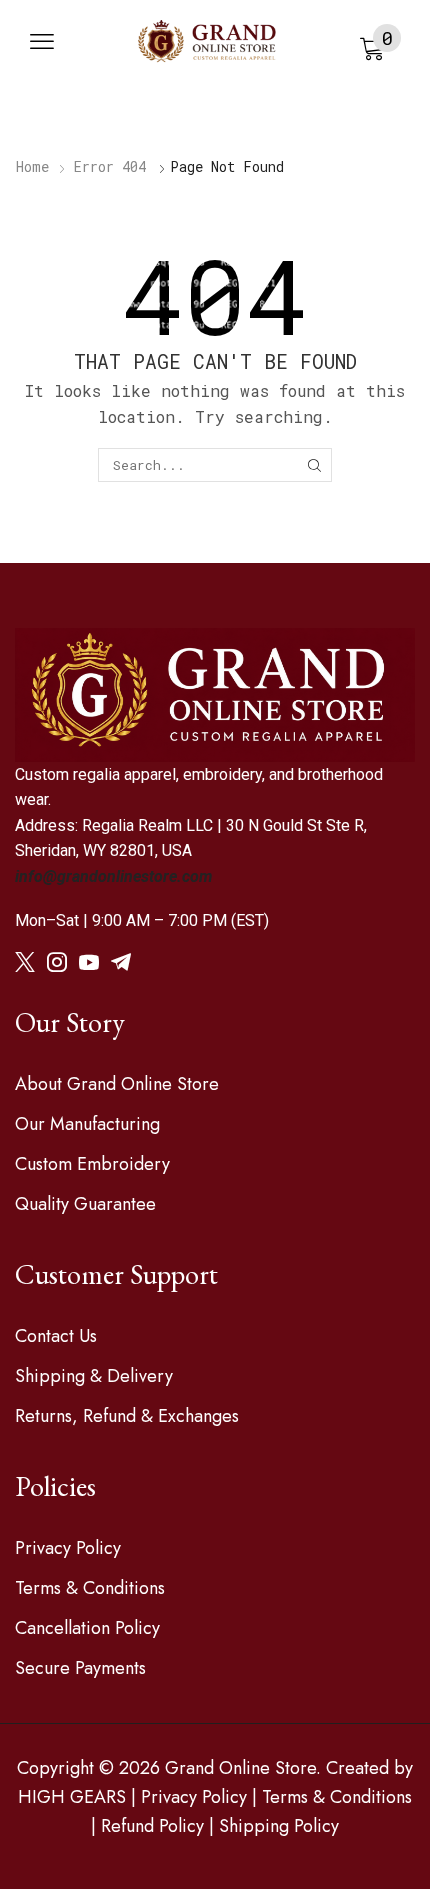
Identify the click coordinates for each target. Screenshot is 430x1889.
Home (32, 166)
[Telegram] (121, 962)
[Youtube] (89, 962)
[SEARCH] (314, 465)
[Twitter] (25, 962)
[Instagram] (57, 962)
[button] (42, 42)
